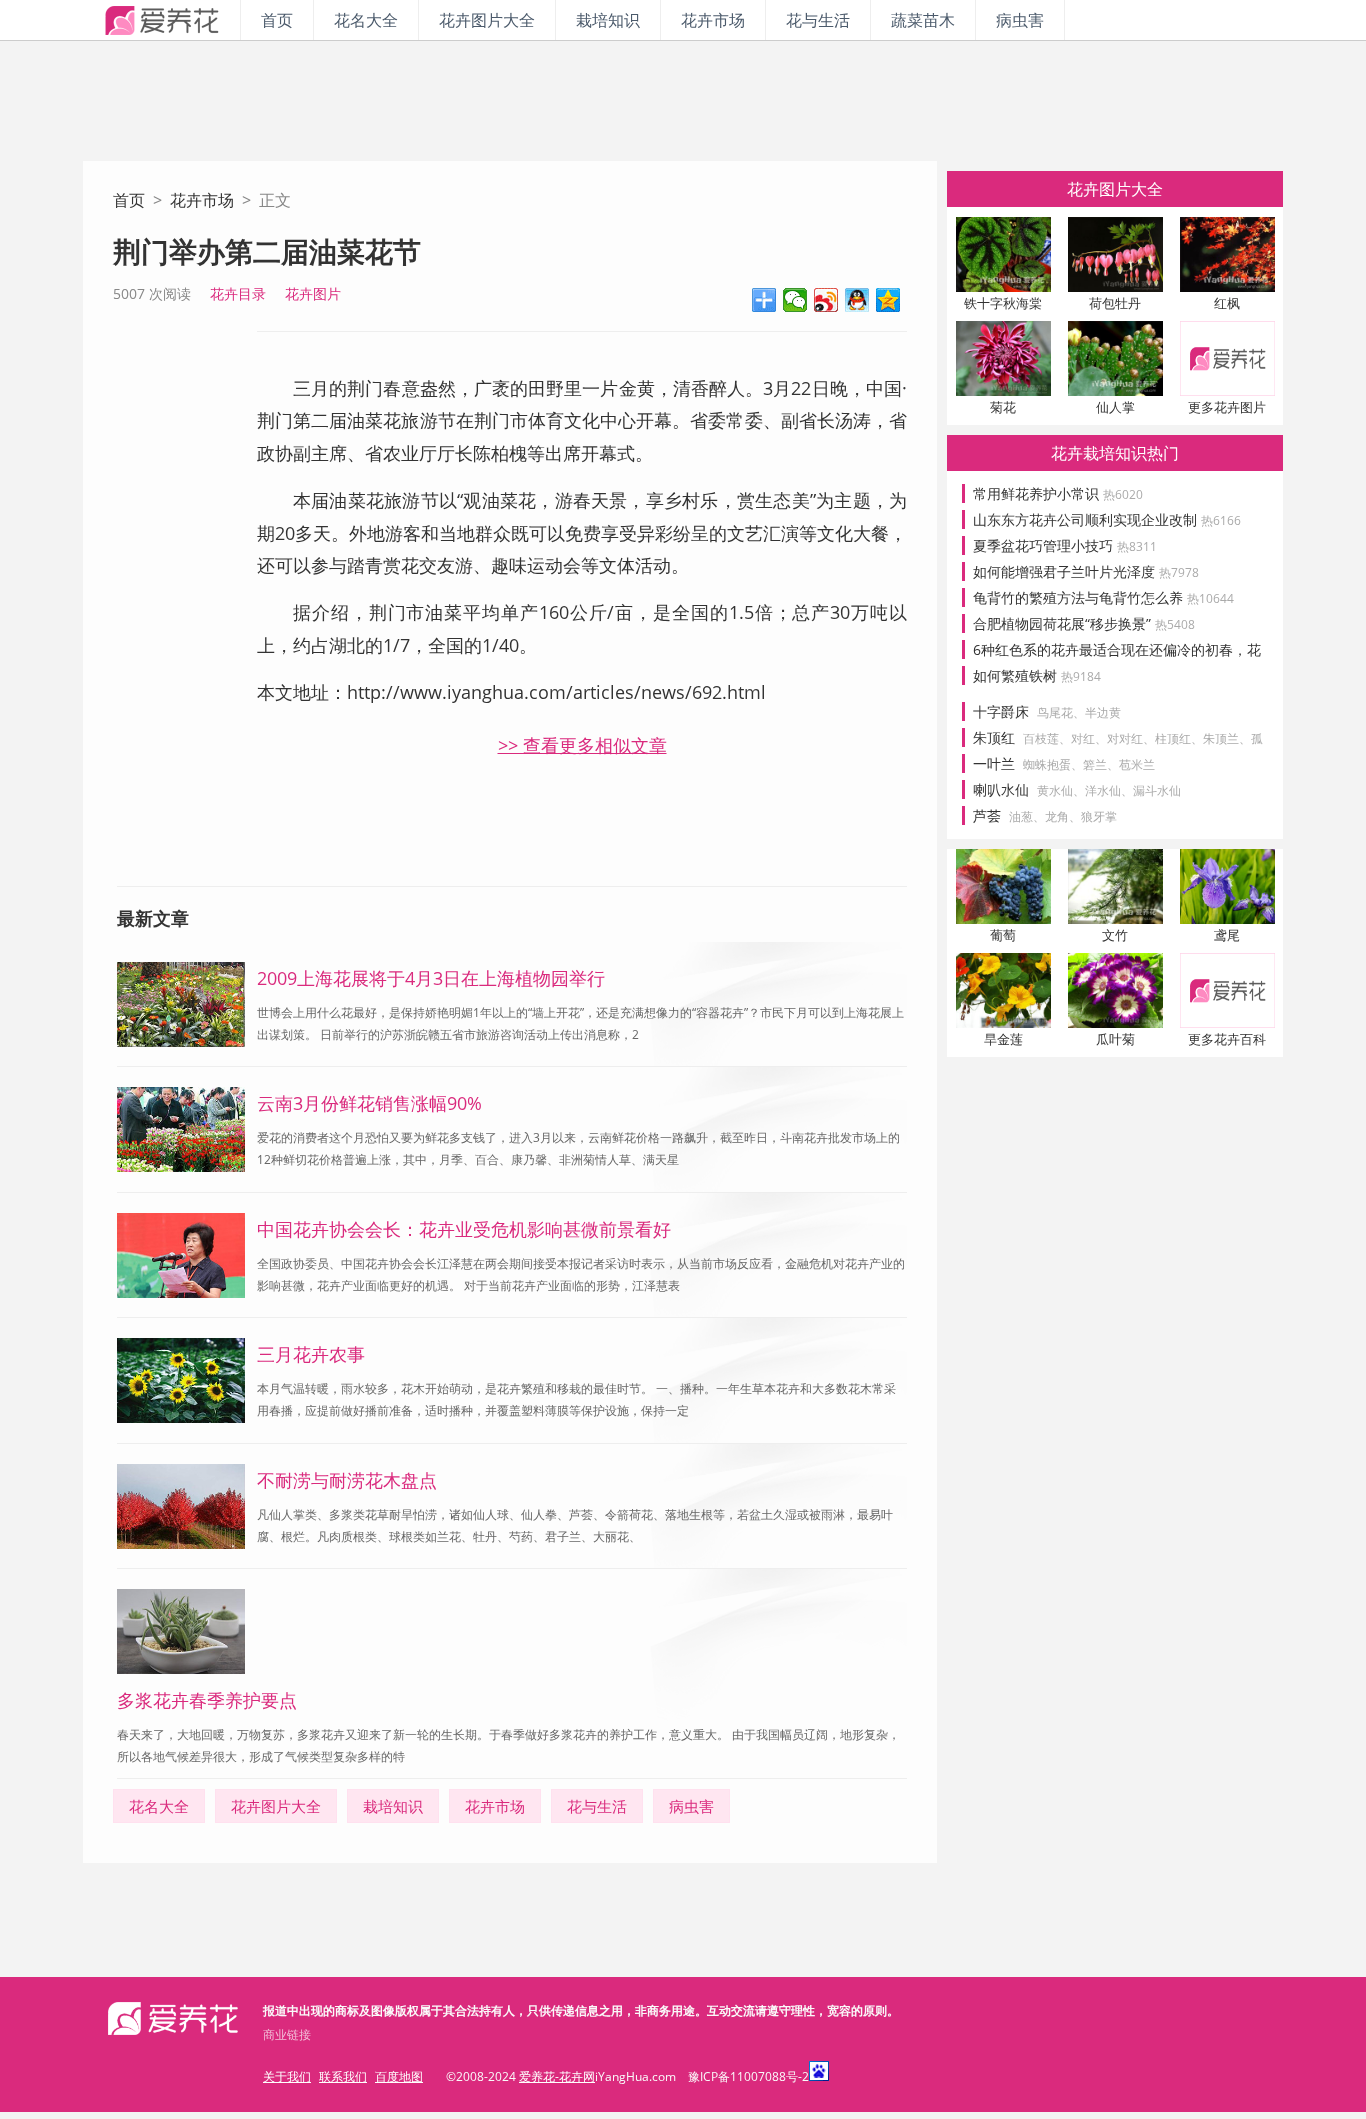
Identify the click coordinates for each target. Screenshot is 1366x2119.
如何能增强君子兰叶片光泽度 (1086, 571)
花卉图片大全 (487, 20)
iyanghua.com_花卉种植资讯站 (161, 20)
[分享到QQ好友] (857, 300)
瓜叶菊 (1115, 1039)
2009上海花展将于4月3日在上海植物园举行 (431, 978)
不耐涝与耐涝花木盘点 (347, 1480)
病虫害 (1020, 20)
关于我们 (287, 2076)
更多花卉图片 (1227, 407)
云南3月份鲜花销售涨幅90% (369, 1103)
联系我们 (343, 2076)
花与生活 (818, 20)
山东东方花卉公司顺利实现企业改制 (1107, 519)
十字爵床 (1001, 711)
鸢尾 (1227, 935)
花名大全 (366, 20)
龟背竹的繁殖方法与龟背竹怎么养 (1103, 597)
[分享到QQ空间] (888, 300)
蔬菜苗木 (923, 20)
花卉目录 (238, 293)
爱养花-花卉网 (557, 2076)
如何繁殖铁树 (1037, 675)
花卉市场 (713, 20)
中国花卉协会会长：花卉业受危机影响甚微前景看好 (464, 1229)
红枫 (1227, 303)
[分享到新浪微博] (826, 300)
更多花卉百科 (1227, 1039)
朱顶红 (994, 737)
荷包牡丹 (1115, 303)
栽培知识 (608, 20)
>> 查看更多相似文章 (582, 745)
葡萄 (1003, 935)
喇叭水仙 (1001, 789)
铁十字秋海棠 (1003, 303)
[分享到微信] (795, 300)
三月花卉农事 (311, 1354)
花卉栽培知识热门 (1115, 453)
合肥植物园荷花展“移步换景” (1084, 623)
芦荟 (987, 815)
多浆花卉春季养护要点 (207, 1700)
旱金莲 (1003, 1039)
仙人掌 (1115, 407)
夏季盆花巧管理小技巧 (1065, 545)
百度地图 (399, 2076)
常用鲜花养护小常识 (1058, 493)
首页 (277, 20)
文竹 (1115, 935)
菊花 (1003, 407)
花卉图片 (313, 293)
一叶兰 (994, 763)
